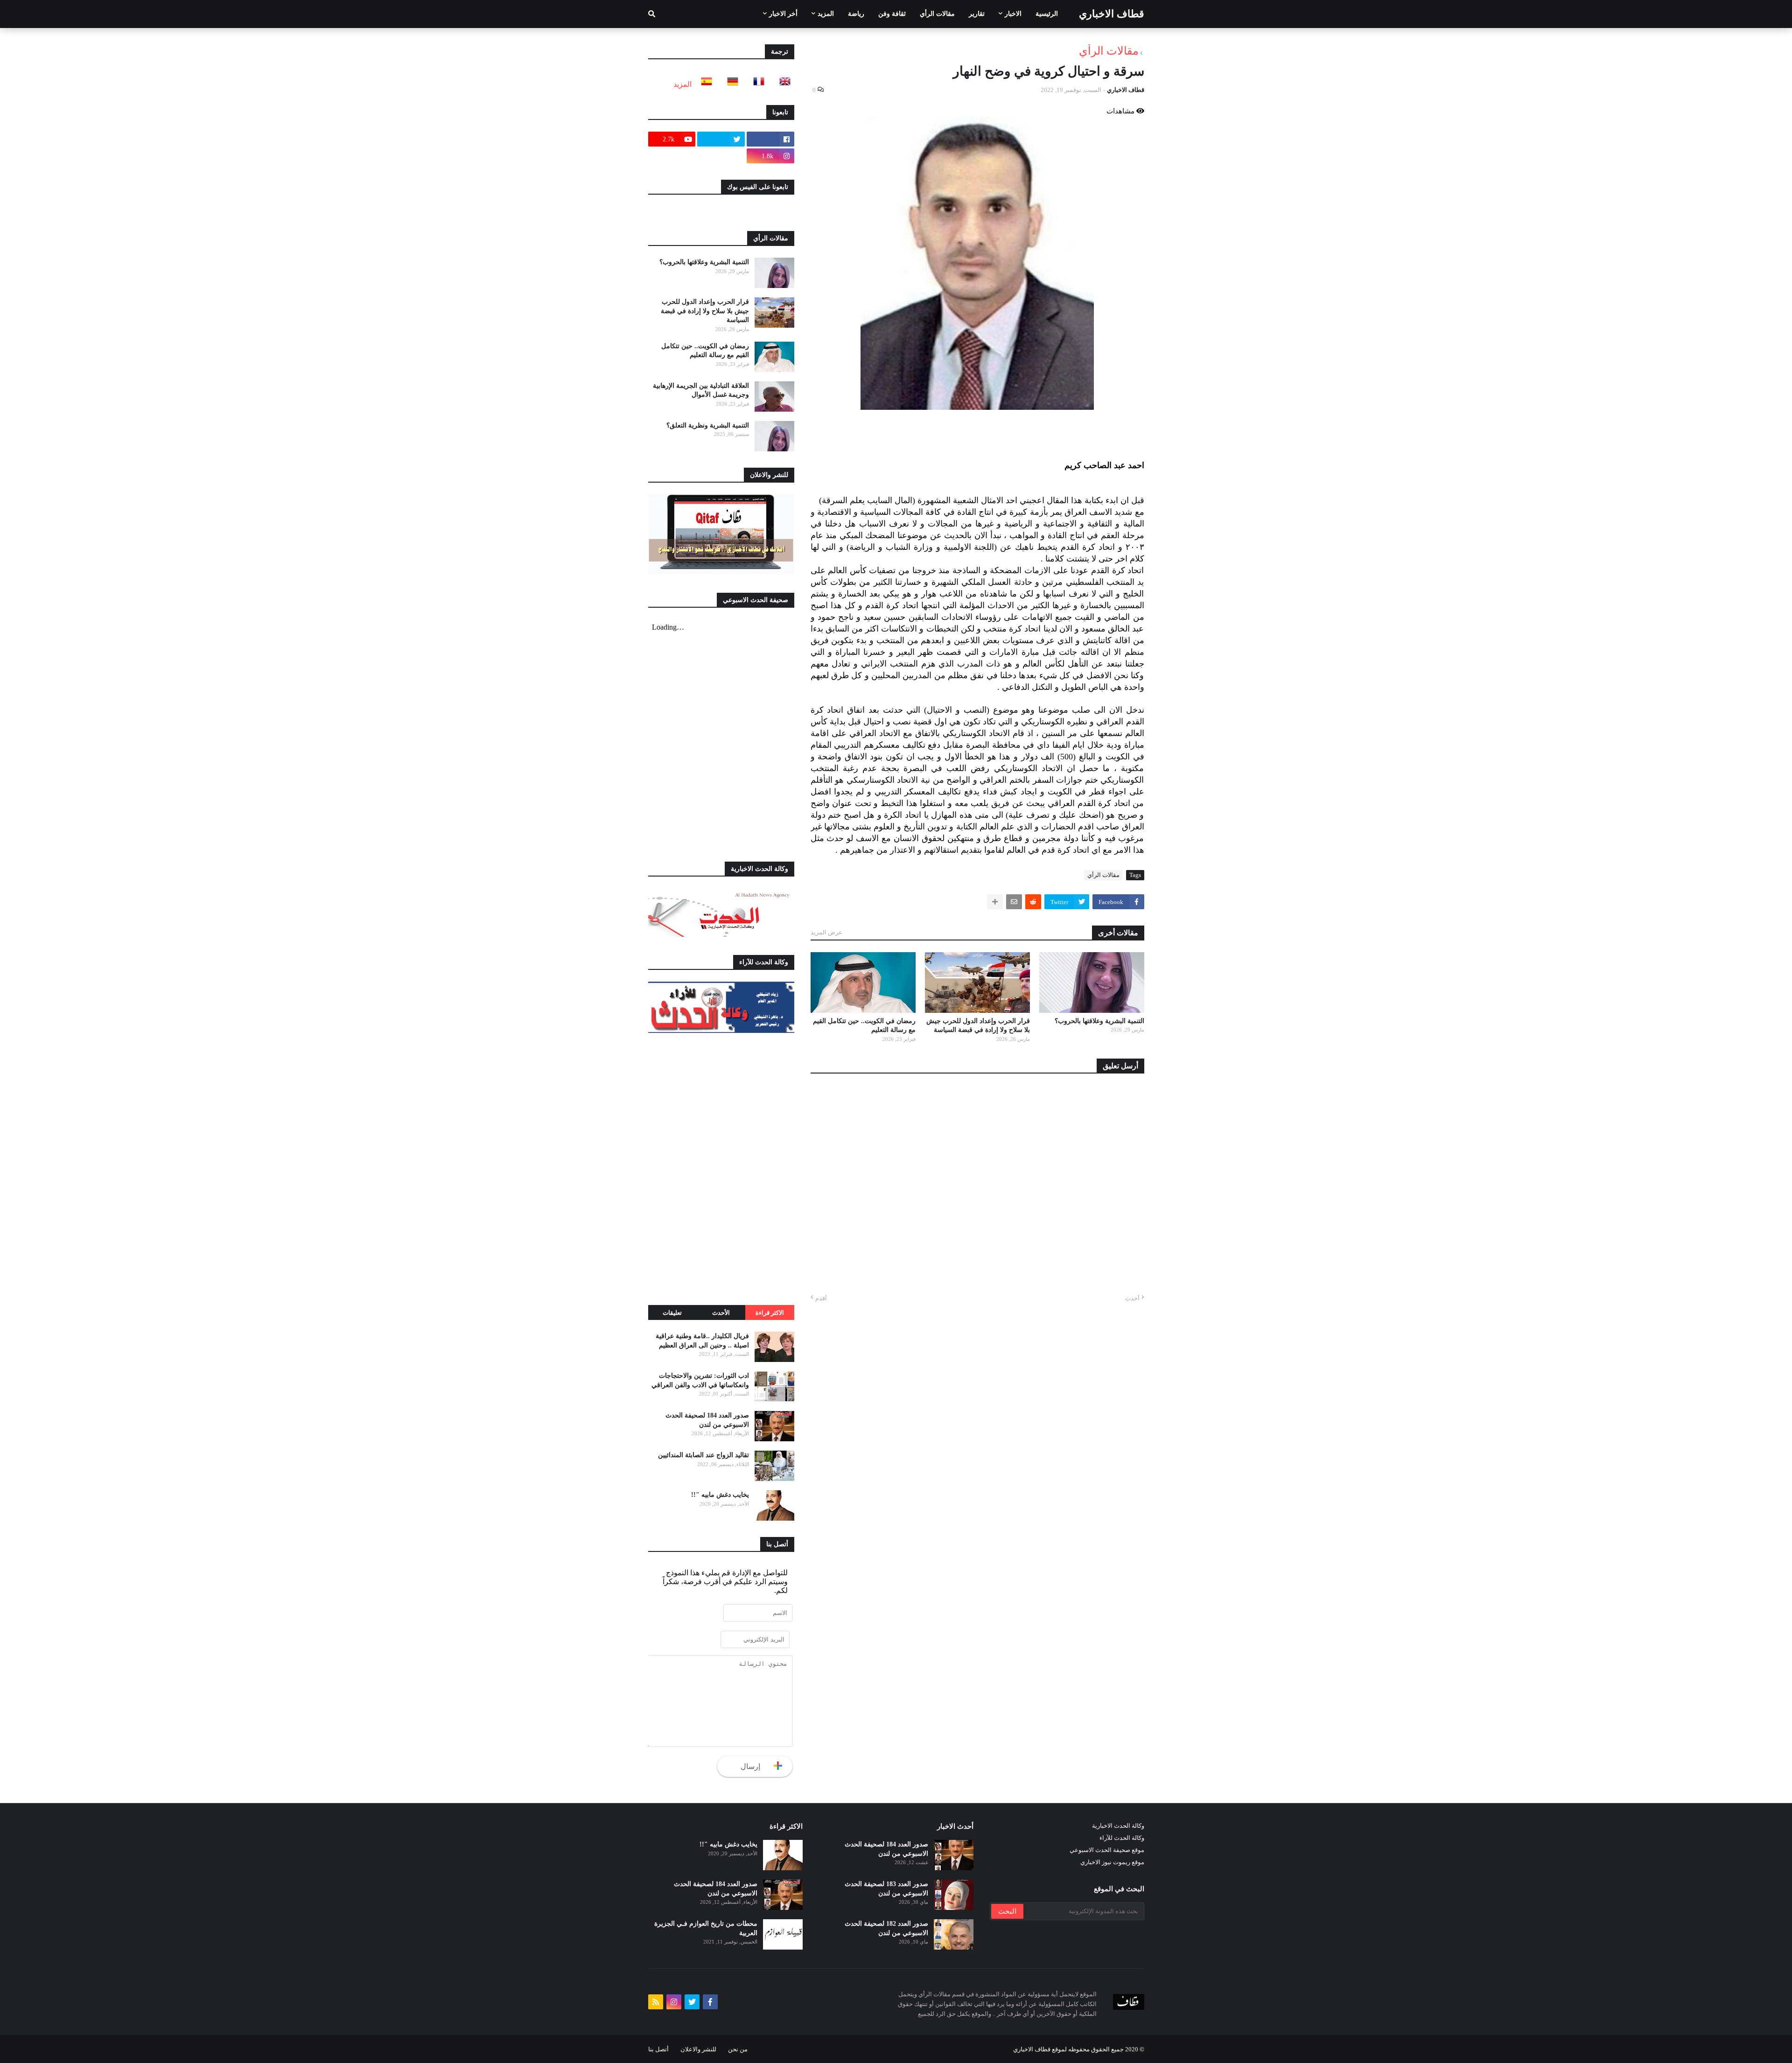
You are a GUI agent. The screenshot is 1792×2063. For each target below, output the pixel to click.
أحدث (1132, 1298)
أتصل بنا (658, 2049)
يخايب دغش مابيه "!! (720, 1495)
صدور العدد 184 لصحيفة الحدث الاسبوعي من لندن (707, 1420)
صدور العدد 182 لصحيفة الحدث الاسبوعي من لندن (886, 1928)
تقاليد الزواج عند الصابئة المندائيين (703, 1455)
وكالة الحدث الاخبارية (1118, 1826)
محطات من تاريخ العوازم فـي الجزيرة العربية (706, 1928)
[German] (730, 84)
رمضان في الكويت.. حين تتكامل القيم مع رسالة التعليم (864, 1026)
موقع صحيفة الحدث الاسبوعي (1107, 1850)
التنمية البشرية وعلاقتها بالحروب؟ (1099, 1021)
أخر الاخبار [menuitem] (783, 14)
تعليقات (672, 1313)
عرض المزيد (826, 932)
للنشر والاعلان (698, 2049)
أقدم (821, 1298)
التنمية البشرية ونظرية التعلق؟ (708, 425)
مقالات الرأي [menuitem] (937, 14)
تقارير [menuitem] (977, 14)
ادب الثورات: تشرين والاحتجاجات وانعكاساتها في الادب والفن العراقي (700, 1380)
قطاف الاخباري (1112, 14)
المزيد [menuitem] (826, 14)
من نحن (738, 2049)
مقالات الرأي (1109, 51)
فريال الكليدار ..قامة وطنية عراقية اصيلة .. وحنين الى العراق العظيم (702, 1341)
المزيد (682, 84)
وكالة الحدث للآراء (1122, 1838)
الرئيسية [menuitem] (1047, 14)
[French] (756, 84)
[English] (782, 84)
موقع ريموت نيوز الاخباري (1112, 1862)
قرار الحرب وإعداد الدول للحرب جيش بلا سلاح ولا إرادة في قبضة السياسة (978, 1026)
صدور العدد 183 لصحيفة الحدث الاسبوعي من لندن (886, 1889)
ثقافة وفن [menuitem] (892, 14)
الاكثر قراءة (770, 1313)
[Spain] (704, 84)
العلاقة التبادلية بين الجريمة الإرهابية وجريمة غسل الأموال (701, 390)
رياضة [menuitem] (856, 14)
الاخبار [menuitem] (1013, 14)
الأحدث (721, 1313)
